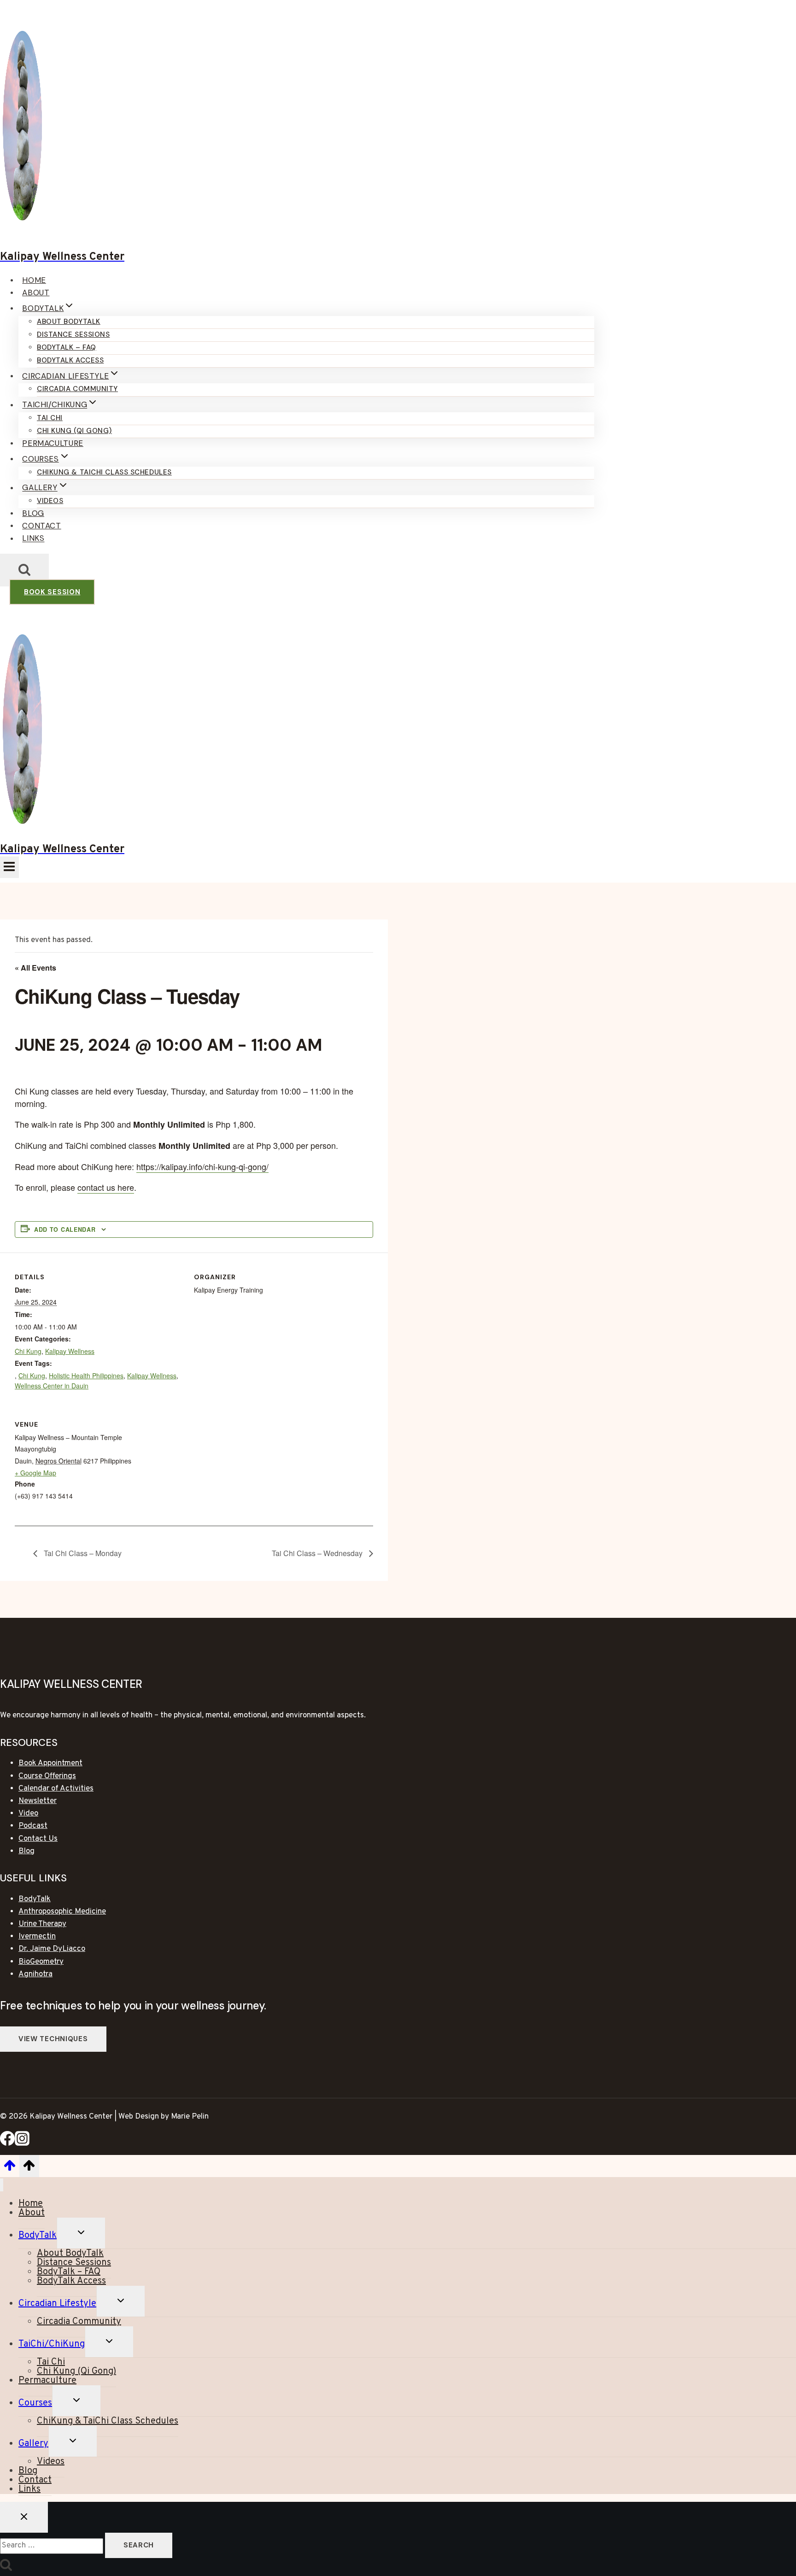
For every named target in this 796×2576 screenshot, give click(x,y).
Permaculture (53, 443)
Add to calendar (65, 1229)
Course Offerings (47, 1776)
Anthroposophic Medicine (62, 1912)
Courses (35, 2403)
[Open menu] (9, 867)
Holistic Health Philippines (86, 1376)
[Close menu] (2, 2185)
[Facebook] (7, 2144)
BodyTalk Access (70, 360)
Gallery (33, 2444)
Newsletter (38, 1801)
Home (34, 280)
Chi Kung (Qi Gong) (74, 431)
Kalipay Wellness (70, 1351)
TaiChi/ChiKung (52, 2344)
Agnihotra (35, 1974)
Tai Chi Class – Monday (82, 1553)
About (36, 293)
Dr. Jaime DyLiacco (52, 1949)
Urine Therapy (42, 1924)
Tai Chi (50, 418)
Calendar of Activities (56, 1789)
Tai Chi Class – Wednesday (318, 1553)
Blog (33, 513)
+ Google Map (35, 1473)
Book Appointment (50, 1763)
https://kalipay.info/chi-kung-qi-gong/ (202, 1166)
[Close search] (24, 2517)
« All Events (35, 968)
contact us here (106, 1187)
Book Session (52, 592)
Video (28, 1814)
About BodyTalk (69, 322)
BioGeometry (41, 1962)
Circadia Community (77, 389)
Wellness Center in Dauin (52, 1386)
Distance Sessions (73, 334)
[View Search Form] (24, 570)
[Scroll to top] (10, 2169)
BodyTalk (35, 1899)
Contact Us (38, 1839)
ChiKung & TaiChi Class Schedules (104, 472)
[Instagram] (22, 2144)
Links (33, 539)
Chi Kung (28, 1351)
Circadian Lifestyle (57, 2304)
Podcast (33, 1826)
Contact (41, 526)
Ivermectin (37, 1937)
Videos (50, 501)
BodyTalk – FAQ (67, 347)
